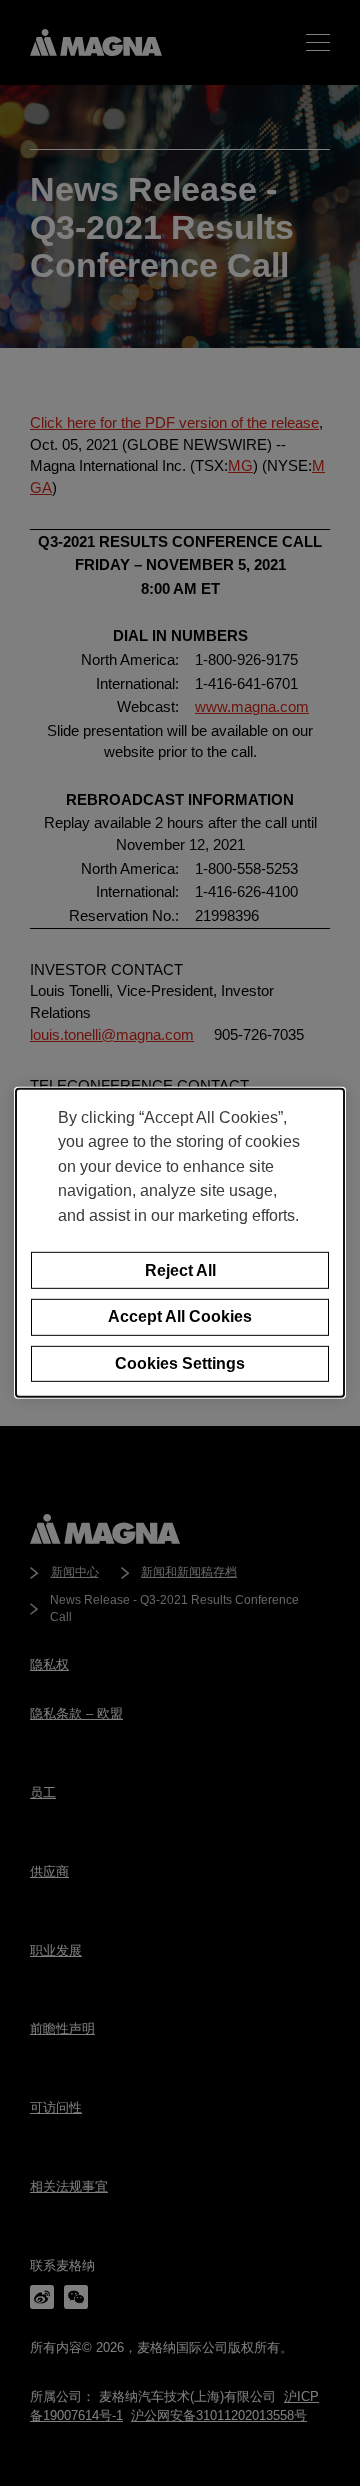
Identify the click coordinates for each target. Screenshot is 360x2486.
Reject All (180, 1269)
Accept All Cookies (180, 1316)
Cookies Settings (180, 1363)
